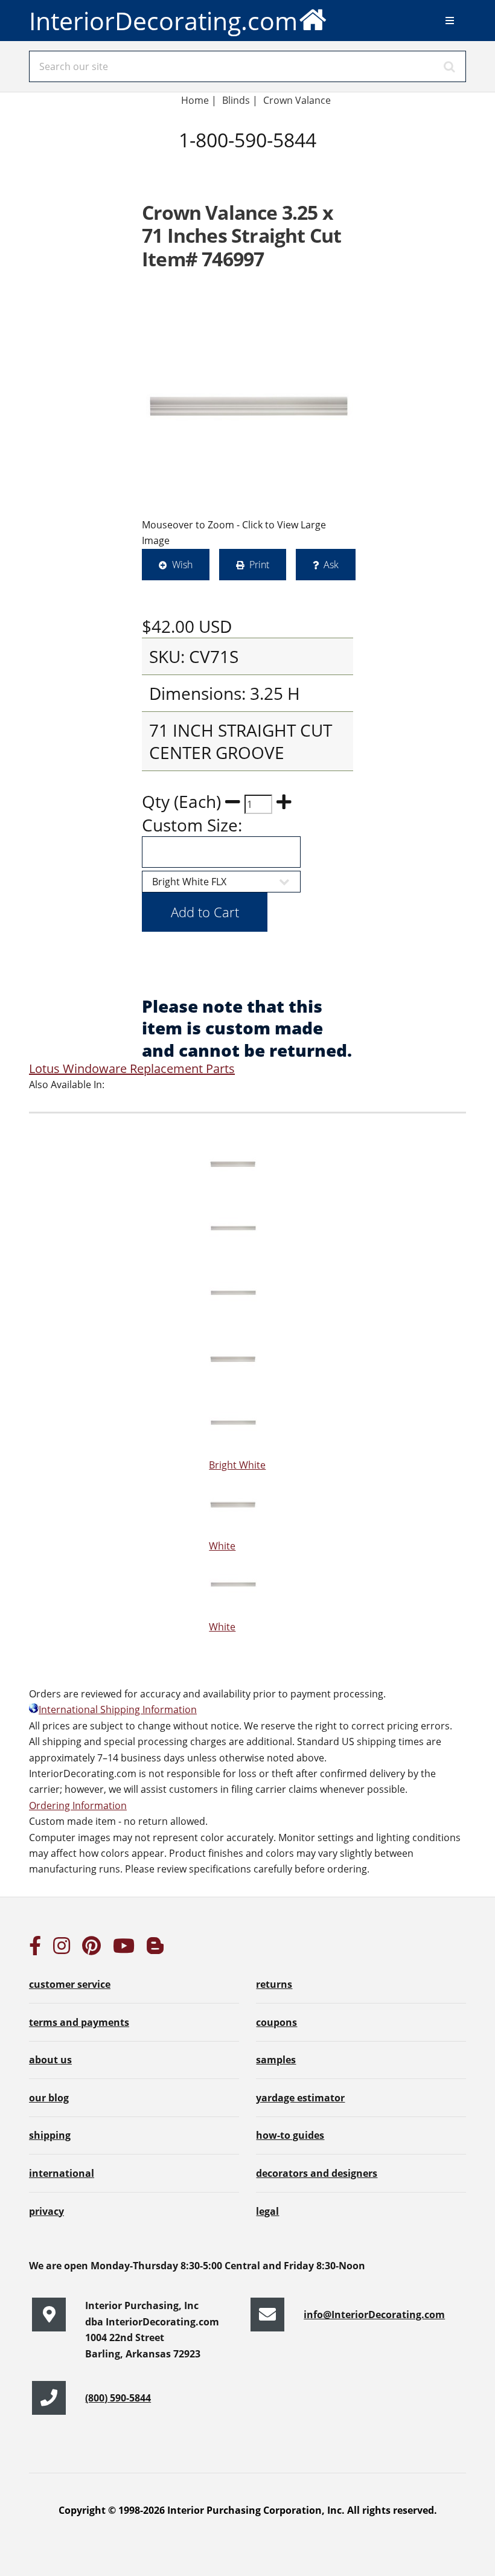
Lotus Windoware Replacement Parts (132, 1069)
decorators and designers (317, 2173)
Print (259, 565)
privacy (46, 2211)
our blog (49, 2098)
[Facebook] (35, 1949)
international (62, 2173)
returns (274, 1984)
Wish (182, 565)
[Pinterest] (91, 1949)
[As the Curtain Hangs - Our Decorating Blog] (155, 1949)
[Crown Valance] (247, 407)
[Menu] (450, 21)
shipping (50, 2135)
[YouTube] (124, 1949)
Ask (331, 565)
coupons (276, 2022)
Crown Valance (298, 100)
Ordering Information (78, 1805)
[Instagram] (62, 1949)
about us (50, 2060)
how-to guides (290, 2135)
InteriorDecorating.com (163, 21)
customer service (70, 1984)
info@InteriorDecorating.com (374, 2315)
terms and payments (79, 2022)
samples (276, 2060)
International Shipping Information (118, 1709)
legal (267, 2211)
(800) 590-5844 (118, 2398)
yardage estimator (300, 2098)
